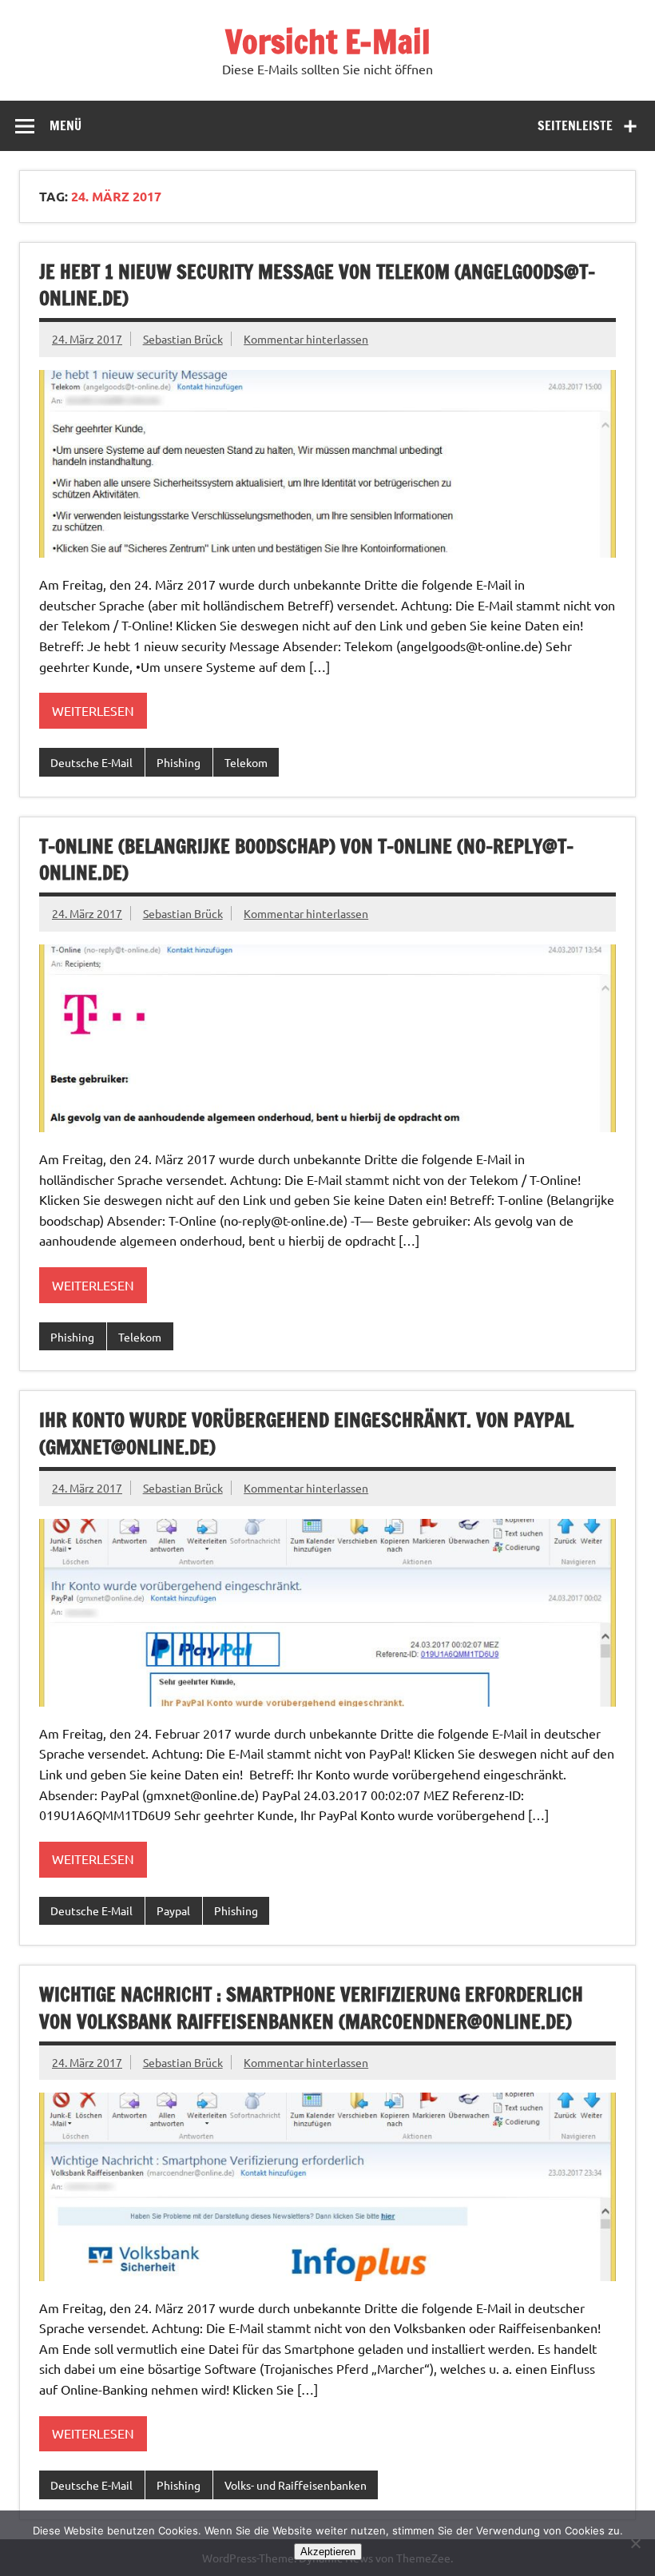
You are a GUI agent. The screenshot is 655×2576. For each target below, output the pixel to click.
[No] (635, 2543)
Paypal (173, 1910)
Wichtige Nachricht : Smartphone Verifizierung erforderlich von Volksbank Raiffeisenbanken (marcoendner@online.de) (311, 2008)
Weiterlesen (93, 710)
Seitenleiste (575, 125)
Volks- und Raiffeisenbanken (296, 2485)
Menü (65, 125)
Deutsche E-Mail (91, 762)
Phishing (179, 762)
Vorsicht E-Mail (328, 41)
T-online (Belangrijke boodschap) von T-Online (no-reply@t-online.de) (306, 860)
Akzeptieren (328, 2552)
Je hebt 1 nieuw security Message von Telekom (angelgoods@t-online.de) (317, 285)
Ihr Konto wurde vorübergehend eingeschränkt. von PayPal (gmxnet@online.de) (306, 1433)
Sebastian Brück (183, 339)
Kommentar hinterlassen (306, 339)
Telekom (246, 762)
